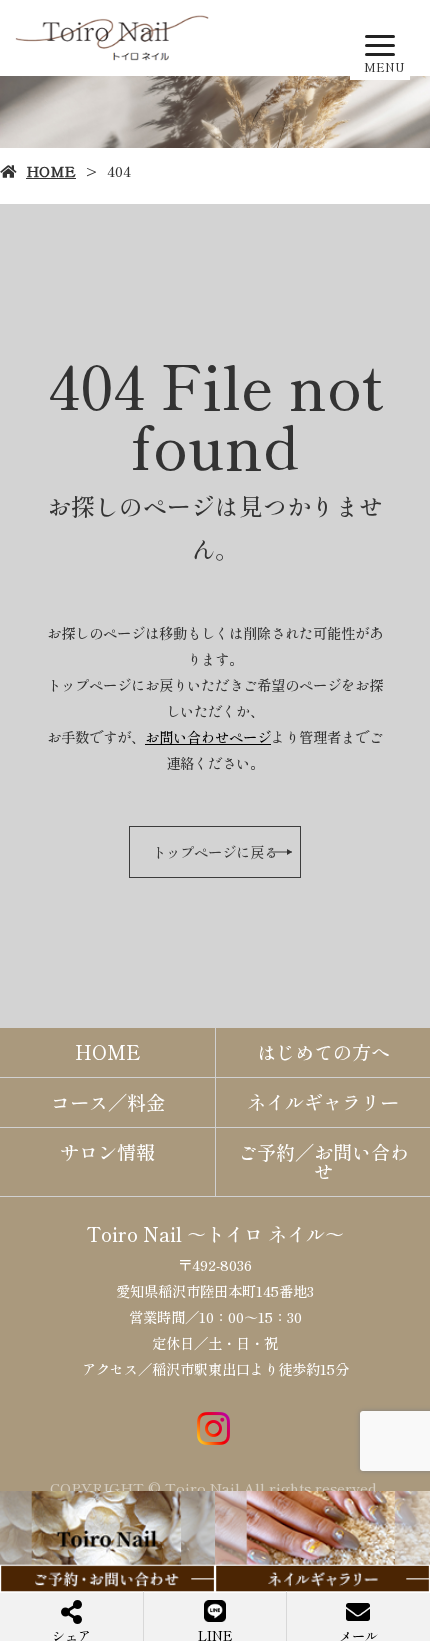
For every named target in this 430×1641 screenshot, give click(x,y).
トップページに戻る (215, 851)
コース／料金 (108, 1102)
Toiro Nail (134, 1234)
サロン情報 (107, 1152)
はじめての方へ (323, 1052)
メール (358, 1633)
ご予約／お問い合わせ (323, 1161)
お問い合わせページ (208, 736)
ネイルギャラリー (323, 1102)
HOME (51, 170)
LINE (215, 1633)
